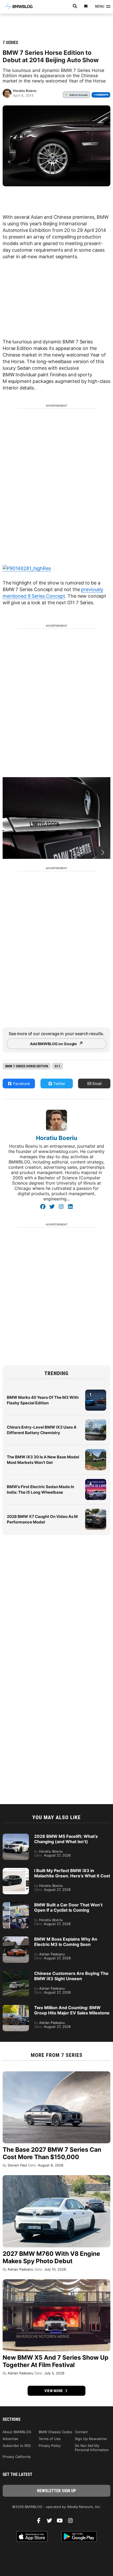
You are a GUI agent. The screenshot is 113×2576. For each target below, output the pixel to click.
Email (96, 1084)
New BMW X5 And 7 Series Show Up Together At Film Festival (56, 2361)
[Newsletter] (86, 6)
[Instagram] (61, 1207)
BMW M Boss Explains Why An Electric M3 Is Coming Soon (66, 1942)
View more (54, 2391)
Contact (81, 2432)
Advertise (11, 2439)
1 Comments (101, 95)
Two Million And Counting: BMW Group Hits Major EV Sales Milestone (72, 2010)
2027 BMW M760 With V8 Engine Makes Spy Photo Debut (51, 2257)
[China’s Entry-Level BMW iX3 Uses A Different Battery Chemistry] (96, 1422)
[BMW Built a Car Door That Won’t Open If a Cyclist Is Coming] (16, 1905)
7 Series (10, 43)
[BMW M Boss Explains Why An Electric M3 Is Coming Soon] (16, 1939)
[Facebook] (43, 1207)
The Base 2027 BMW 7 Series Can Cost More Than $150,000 (52, 2153)
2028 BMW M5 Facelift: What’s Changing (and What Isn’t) (66, 1839)
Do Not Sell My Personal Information (92, 2448)
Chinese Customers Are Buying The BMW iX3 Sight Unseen (71, 1976)
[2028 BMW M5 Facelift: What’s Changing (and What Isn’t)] (16, 1836)
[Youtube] (62, 2522)
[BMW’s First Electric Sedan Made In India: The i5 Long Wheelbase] (96, 1482)
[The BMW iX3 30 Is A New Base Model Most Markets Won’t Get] (96, 1452)
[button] (103, 853)
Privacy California (17, 2457)
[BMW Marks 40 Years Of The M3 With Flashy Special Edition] (96, 1392)
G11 (58, 1066)
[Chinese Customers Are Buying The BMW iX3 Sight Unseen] (16, 1973)
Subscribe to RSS (17, 2446)
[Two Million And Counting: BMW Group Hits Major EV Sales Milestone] (16, 2008)
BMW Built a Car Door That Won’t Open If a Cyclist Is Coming (68, 1907)
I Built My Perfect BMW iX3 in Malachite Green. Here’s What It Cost (72, 1873)
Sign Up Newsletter (91, 2439)
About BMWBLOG (17, 2432)
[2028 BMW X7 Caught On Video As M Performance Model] (96, 1511)
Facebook (21, 1084)
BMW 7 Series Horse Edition (27, 1066)
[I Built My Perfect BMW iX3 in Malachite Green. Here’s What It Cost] (16, 1871)
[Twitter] (52, 1207)
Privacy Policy (50, 2446)
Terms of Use (50, 2439)
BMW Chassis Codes (55, 2432)
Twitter (59, 1084)
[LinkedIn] (70, 1207)
